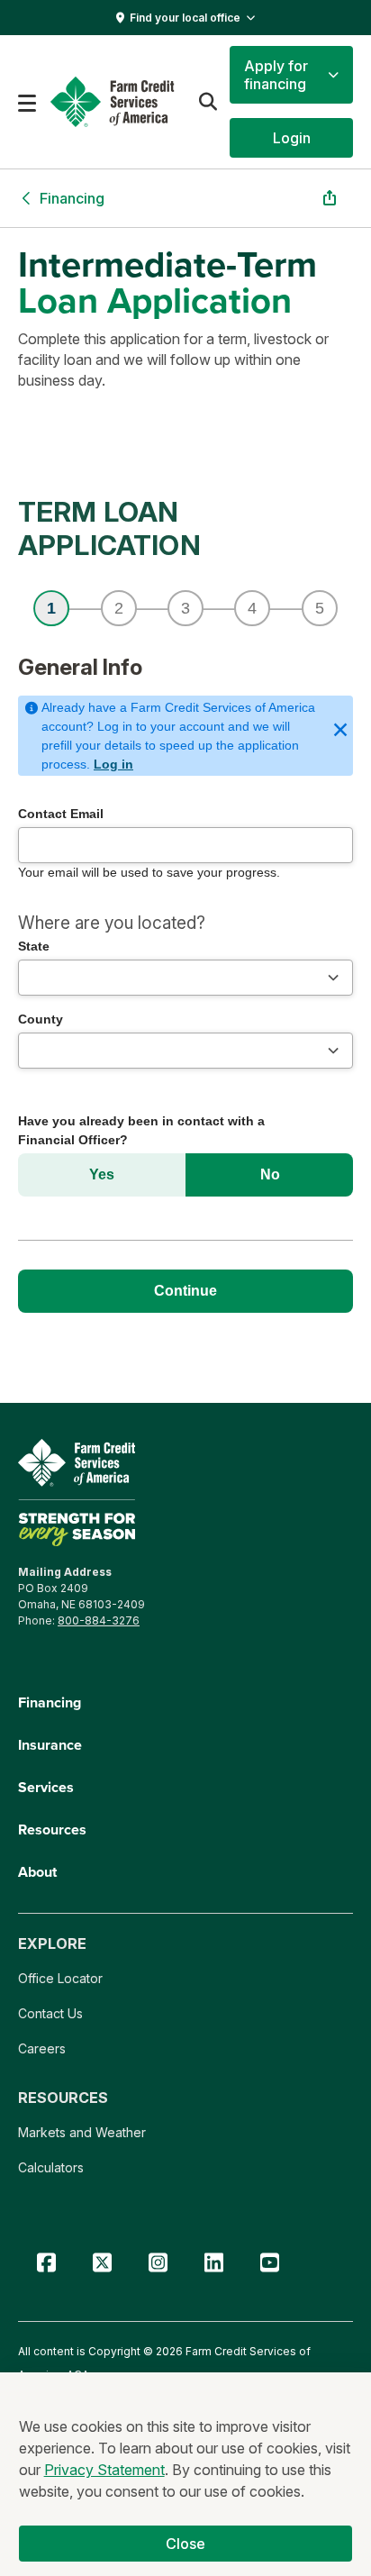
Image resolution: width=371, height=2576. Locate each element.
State (34, 946)
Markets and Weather (82, 2132)
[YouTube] (269, 2263)
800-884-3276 (99, 1620)
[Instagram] (158, 2263)
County (41, 1019)
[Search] (208, 102)
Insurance (50, 1745)
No (270, 1174)
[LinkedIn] (213, 2263)
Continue (185, 1291)
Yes (102, 1174)
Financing (50, 1702)
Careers (42, 2048)
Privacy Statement (104, 2470)
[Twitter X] (102, 2263)
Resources (52, 1830)
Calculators (51, 2167)
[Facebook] (46, 2263)
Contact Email (61, 814)
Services (46, 1787)
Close (186, 2544)
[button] (291, 75)
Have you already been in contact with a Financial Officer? (141, 1130)
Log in (113, 764)
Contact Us (50, 2013)
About (37, 1872)
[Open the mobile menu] (27, 102)
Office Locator (60, 1978)
